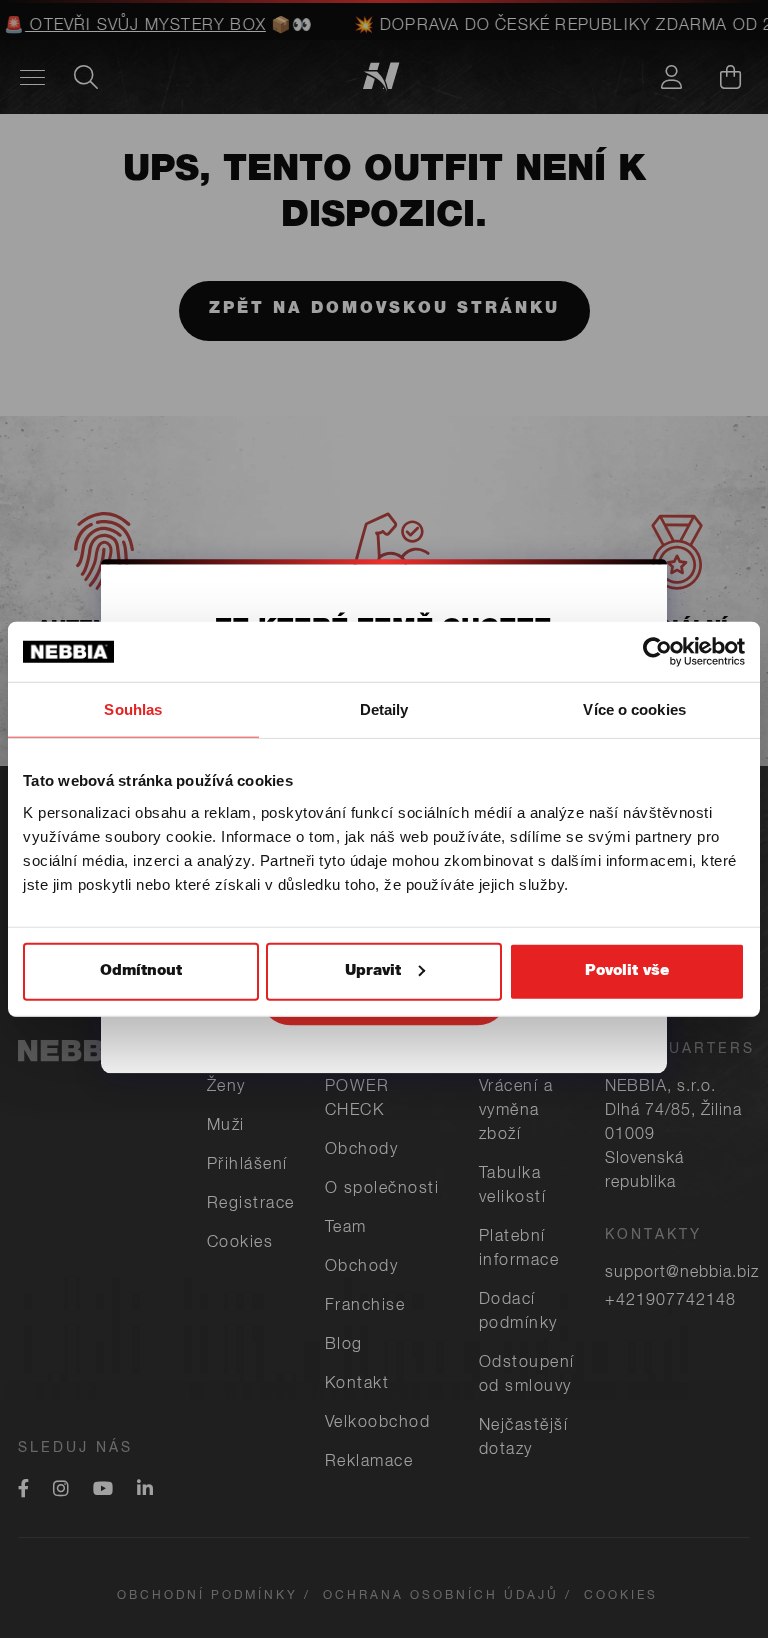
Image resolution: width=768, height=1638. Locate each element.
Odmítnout (141, 970)
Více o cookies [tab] (634, 709)
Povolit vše (627, 970)
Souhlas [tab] (133, 709)
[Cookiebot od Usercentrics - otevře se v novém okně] (657, 652)
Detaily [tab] (384, 709)
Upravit (373, 970)
